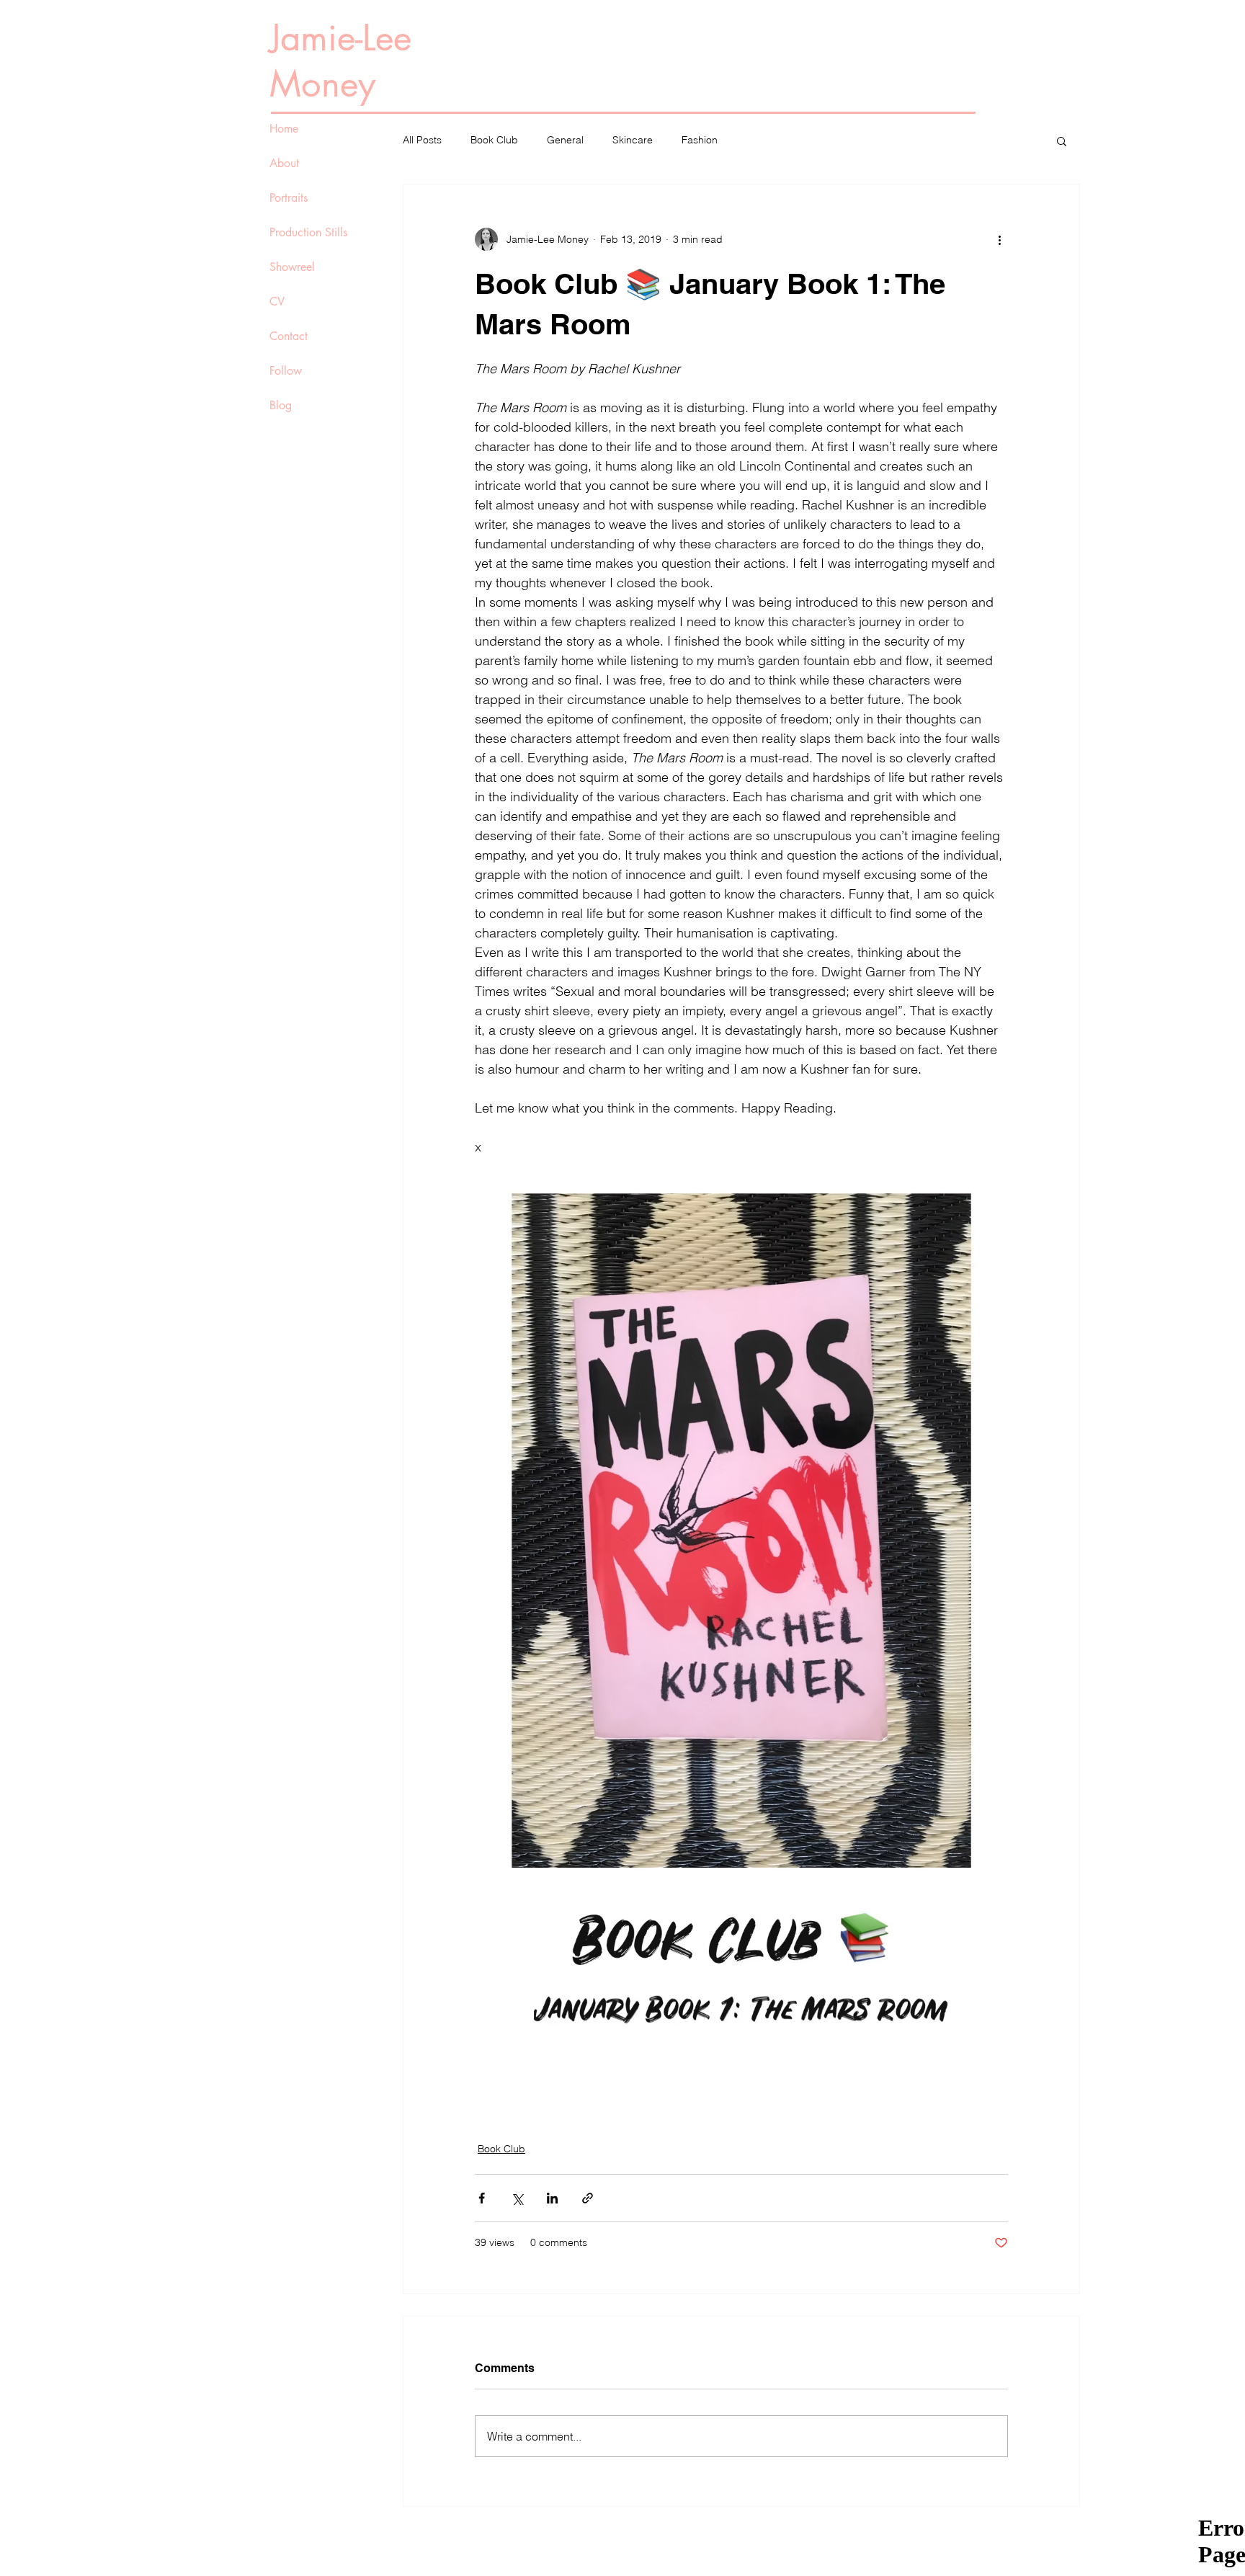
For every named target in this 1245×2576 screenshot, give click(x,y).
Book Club (494, 140)
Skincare (633, 140)
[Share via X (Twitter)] (517, 2198)
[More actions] (999, 239)
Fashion (700, 140)
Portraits (289, 198)
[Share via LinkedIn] (552, 2198)
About (284, 163)
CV (277, 302)
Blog (281, 405)
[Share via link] (588, 2198)
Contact (289, 336)
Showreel (292, 267)
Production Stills (308, 232)
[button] (1062, 141)
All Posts (422, 140)
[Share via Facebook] (482, 2198)
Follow (286, 371)
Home (284, 129)
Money (322, 84)
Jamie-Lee (340, 37)
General (565, 140)
